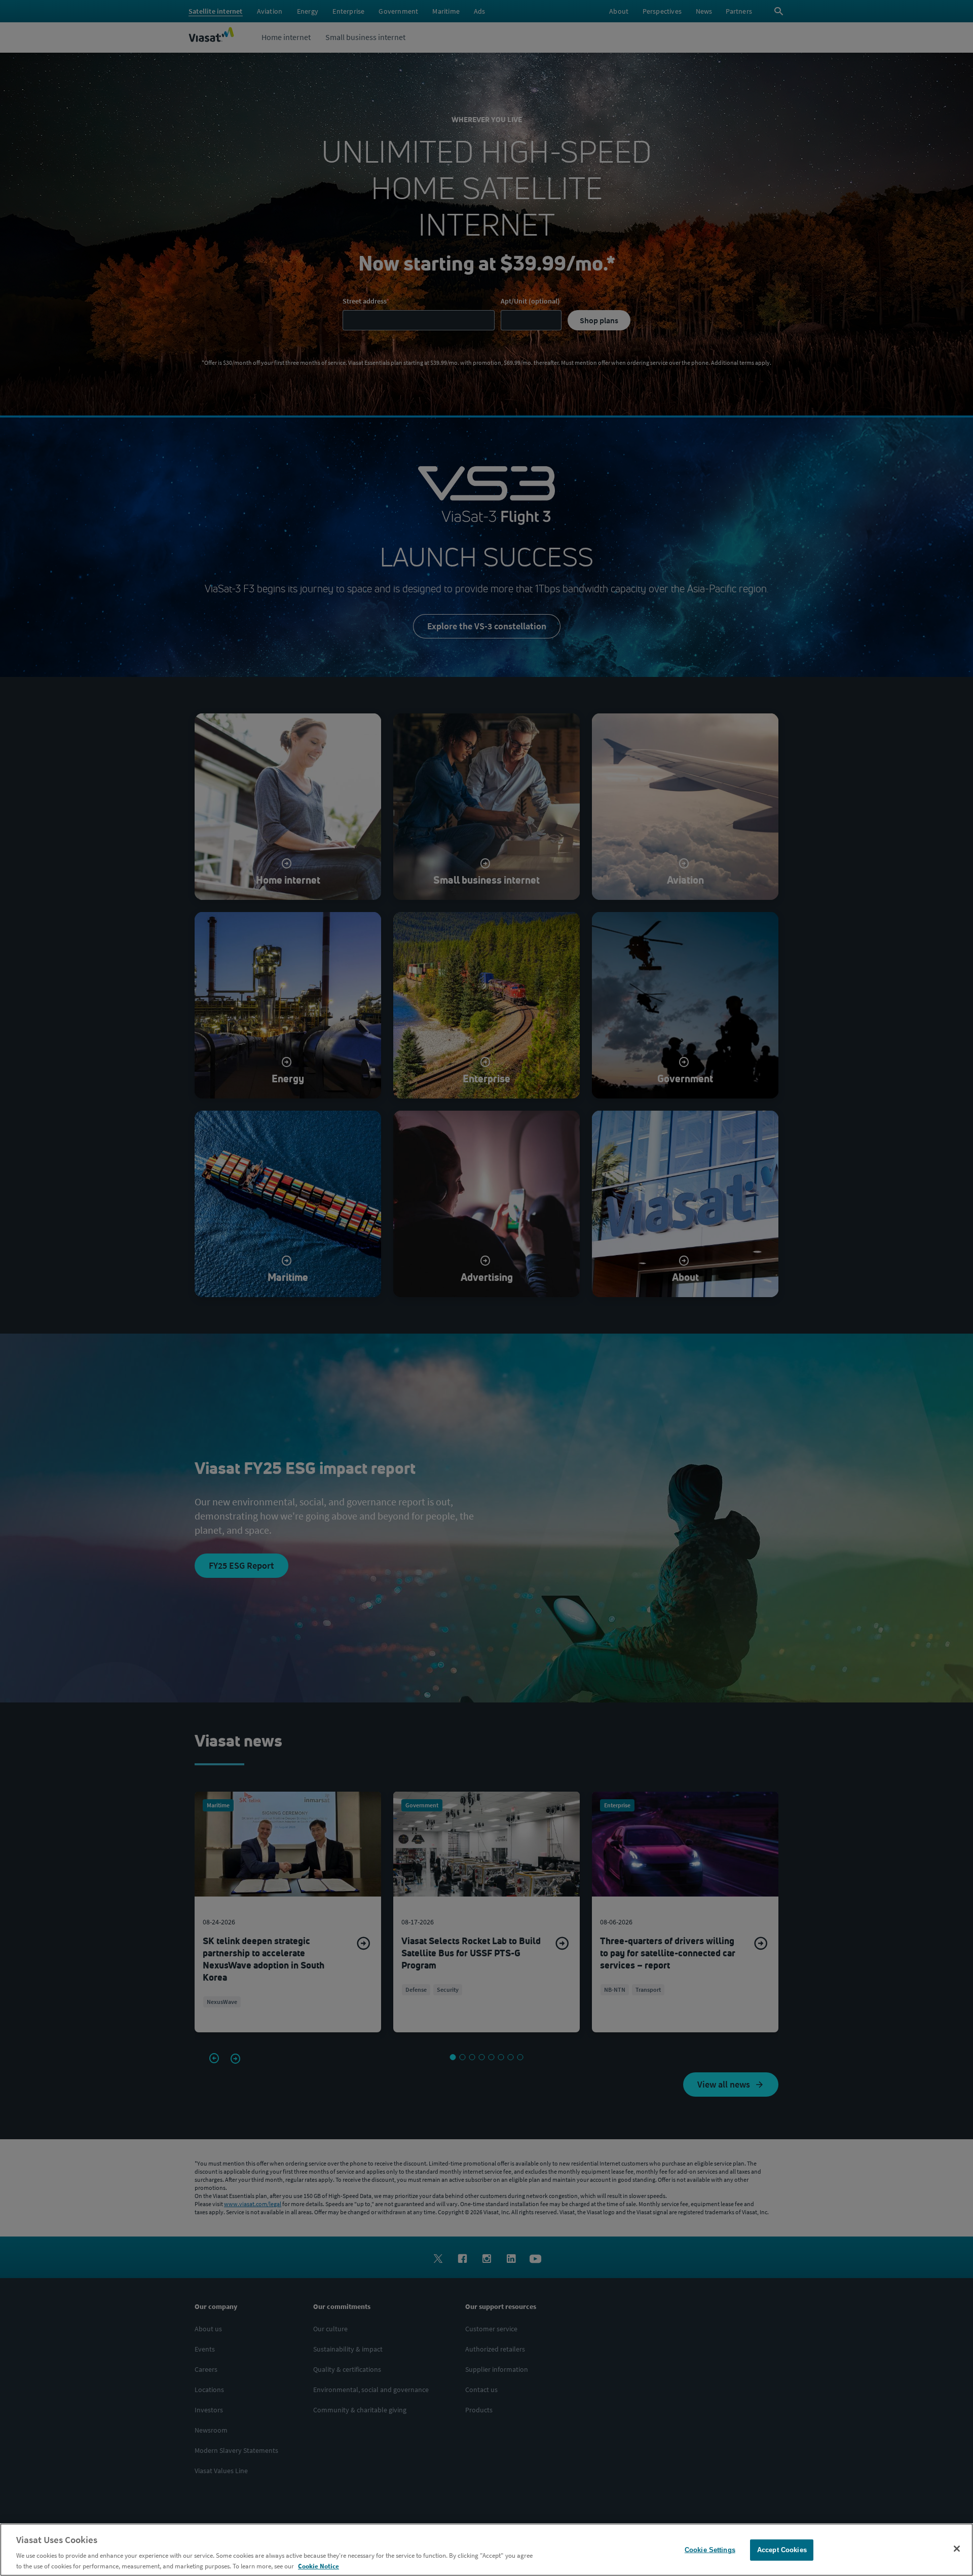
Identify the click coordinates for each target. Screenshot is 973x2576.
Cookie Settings (710, 2550)
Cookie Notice (319, 2566)
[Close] (957, 2549)
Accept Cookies (782, 2550)
